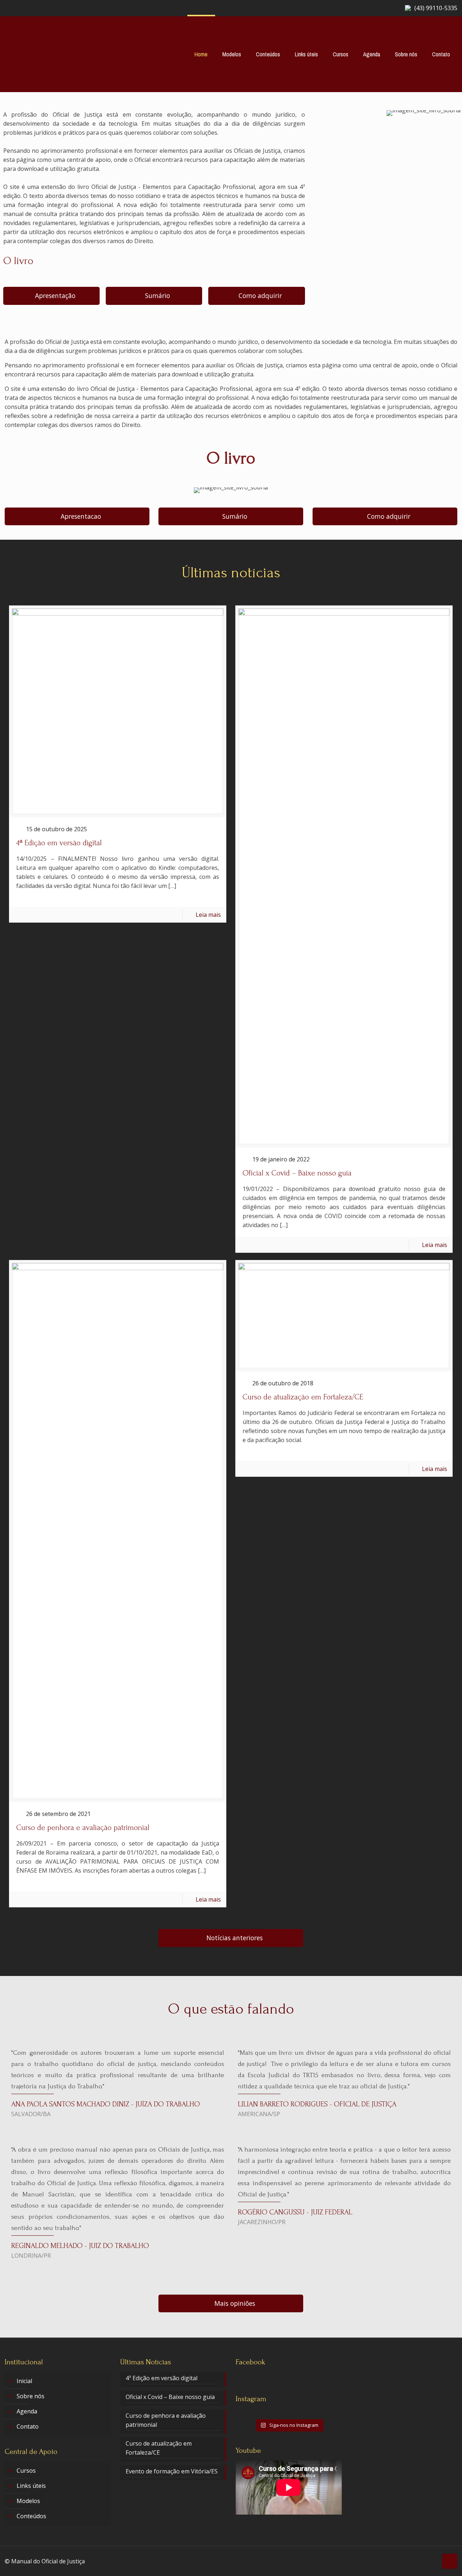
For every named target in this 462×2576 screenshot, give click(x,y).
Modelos (28, 2501)
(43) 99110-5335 (436, 8)
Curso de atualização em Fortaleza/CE (303, 1397)
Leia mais (208, 915)
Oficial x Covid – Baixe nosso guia (297, 1173)
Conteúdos (31, 2516)
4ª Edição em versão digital (59, 843)
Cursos (26, 2471)
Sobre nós (30, 2396)
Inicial (24, 2381)
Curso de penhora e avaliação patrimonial (83, 1828)
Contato (28, 2426)
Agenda (27, 2411)
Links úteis (31, 2486)
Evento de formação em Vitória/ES (172, 2471)
